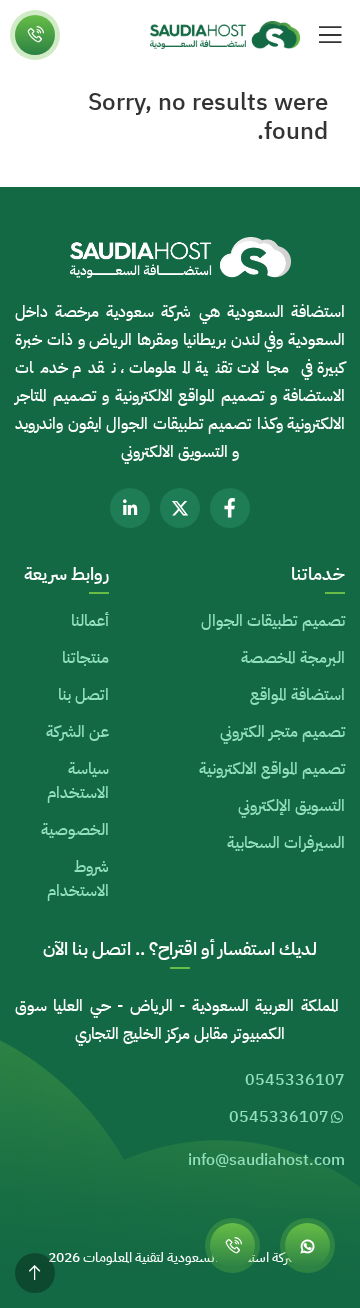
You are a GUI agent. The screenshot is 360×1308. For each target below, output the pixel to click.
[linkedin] (130, 508)
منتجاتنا (85, 658)
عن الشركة (77, 732)
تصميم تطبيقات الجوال (273, 621)
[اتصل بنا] (35, 35)
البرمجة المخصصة (293, 658)
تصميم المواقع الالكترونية (272, 769)
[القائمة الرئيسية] (330, 35)
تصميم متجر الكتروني (282, 732)
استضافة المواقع (297, 695)
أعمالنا (90, 621)
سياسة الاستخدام (78, 781)
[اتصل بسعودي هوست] (232, 1245)
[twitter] (180, 508)
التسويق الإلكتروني (291, 806)
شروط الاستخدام (78, 879)
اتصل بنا (83, 695)
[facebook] (230, 508)
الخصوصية (75, 830)
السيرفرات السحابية (286, 843)
